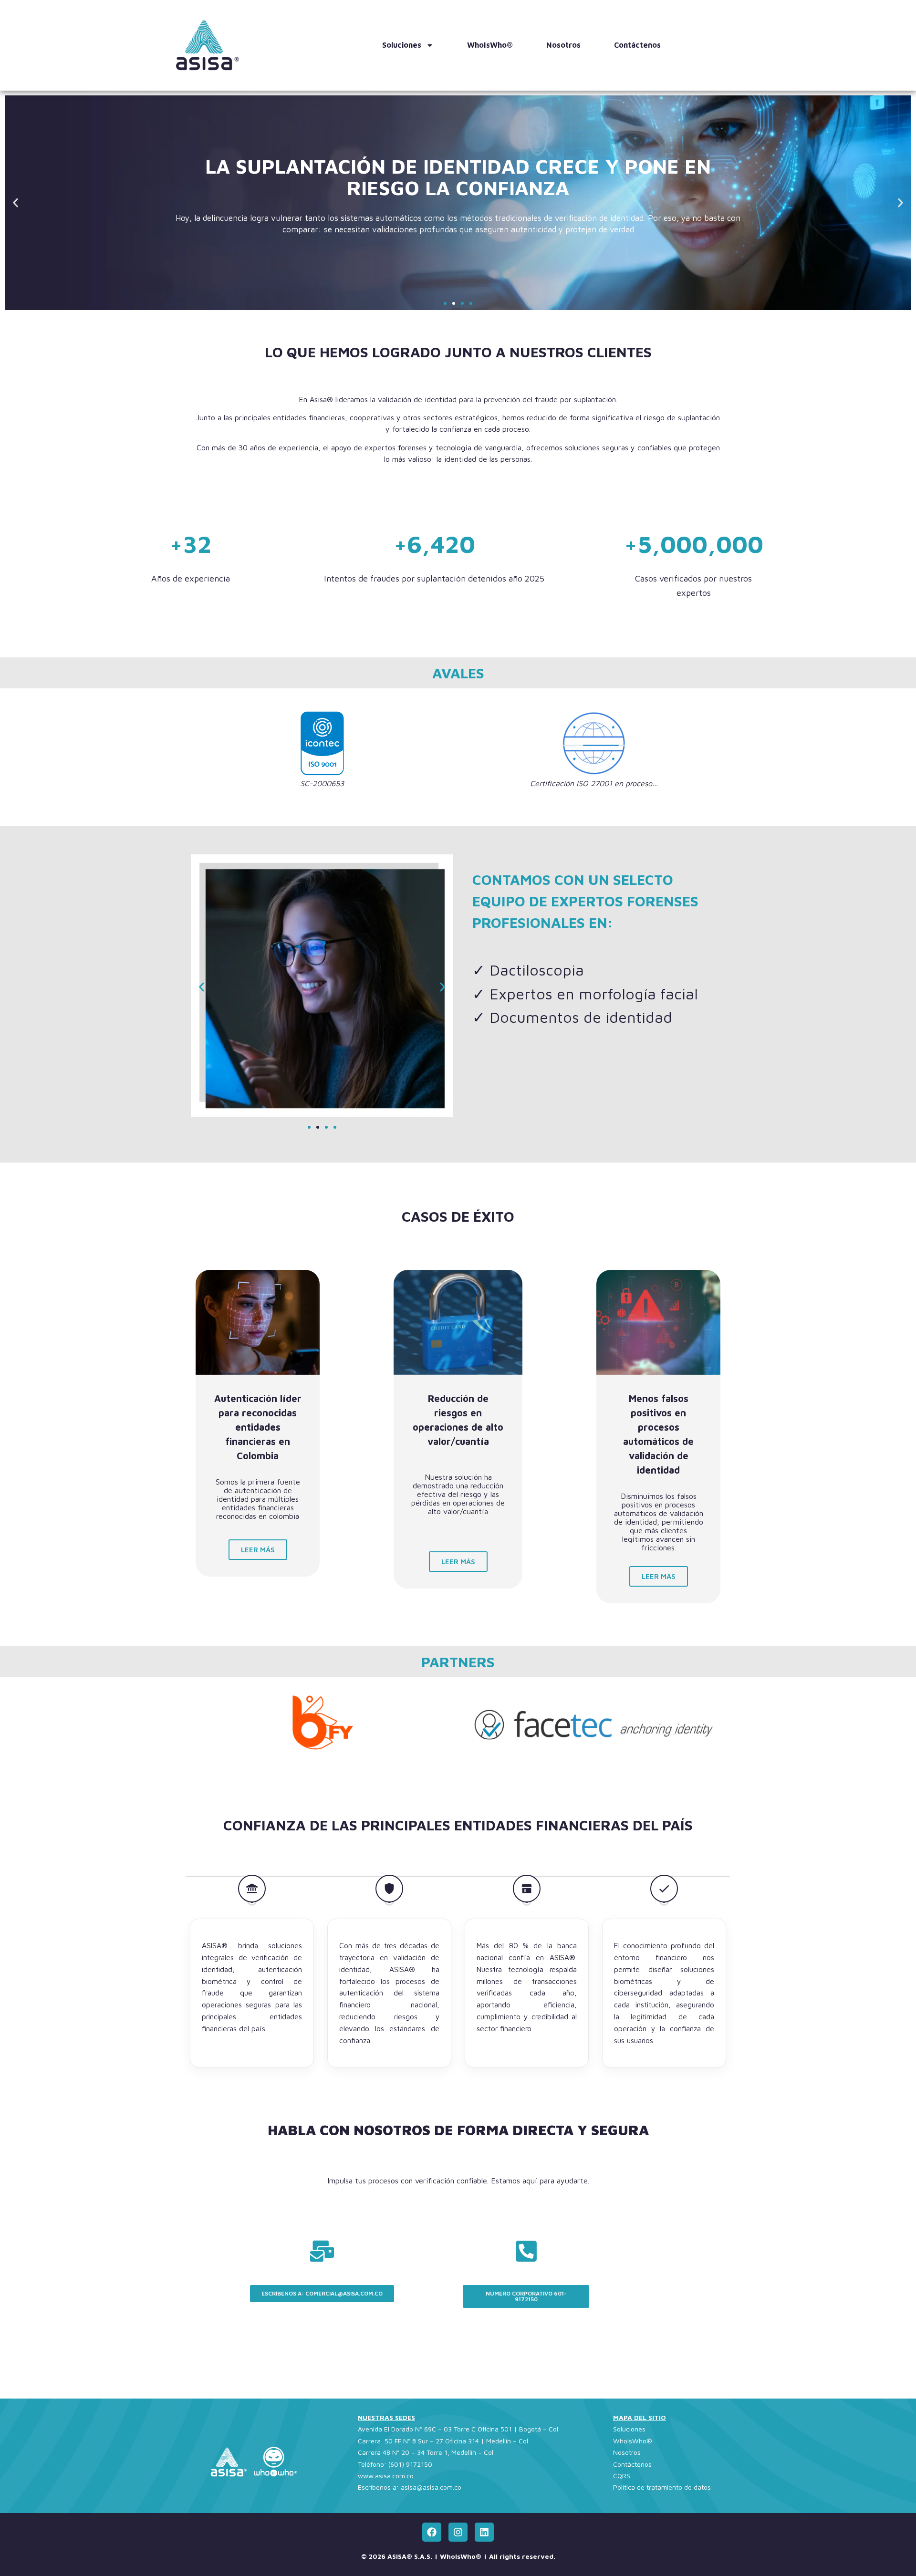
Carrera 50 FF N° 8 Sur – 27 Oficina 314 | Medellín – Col (443, 2441)
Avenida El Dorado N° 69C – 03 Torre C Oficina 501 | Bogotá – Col (458, 2429)
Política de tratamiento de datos (662, 2487)
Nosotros (563, 45)
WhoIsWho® (490, 45)
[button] (16, 203)
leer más (258, 1550)
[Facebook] (432, 2532)
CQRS (622, 2476)
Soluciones (402, 45)
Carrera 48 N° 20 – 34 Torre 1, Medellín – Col (426, 2452)
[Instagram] (458, 2532)
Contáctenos (637, 45)
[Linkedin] (484, 2532)
